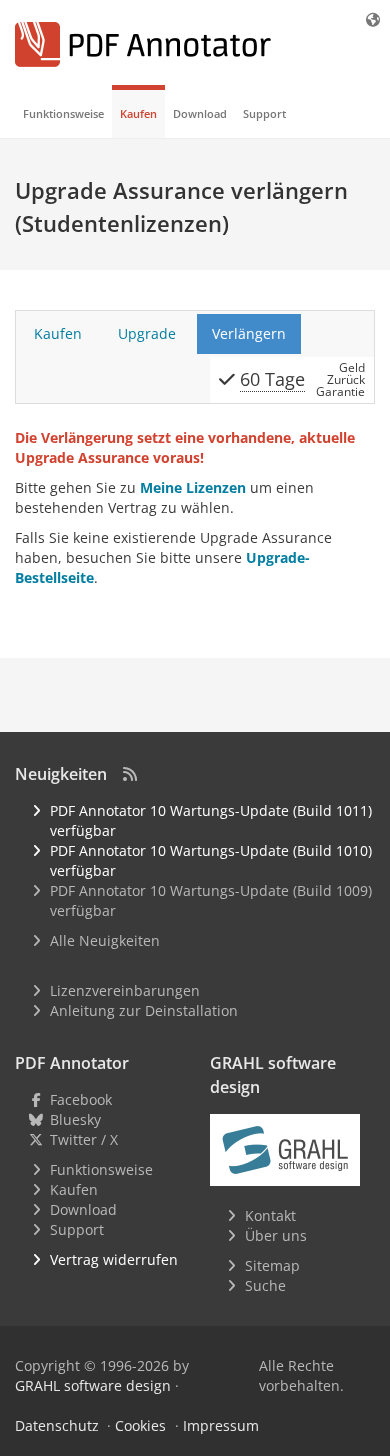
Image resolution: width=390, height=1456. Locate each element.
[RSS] (130, 774)
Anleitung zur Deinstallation (144, 1010)
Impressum (221, 1425)
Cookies (140, 1425)
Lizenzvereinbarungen (125, 990)
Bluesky (75, 1119)
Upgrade (147, 333)
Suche (265, 1285)
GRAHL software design (93, 1385)
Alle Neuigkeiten (105, 940)
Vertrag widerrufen (114, 1259)
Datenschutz (57, 1425)
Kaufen (138, 113)
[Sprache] (374, 19)
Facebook (81, 1099)
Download (200, 113)
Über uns (276, 1235)
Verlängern (249, 333)
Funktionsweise (63, 113)
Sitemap (272, 1265)
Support (264, 113)
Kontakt (270, 1215)
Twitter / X (84, 1139)
